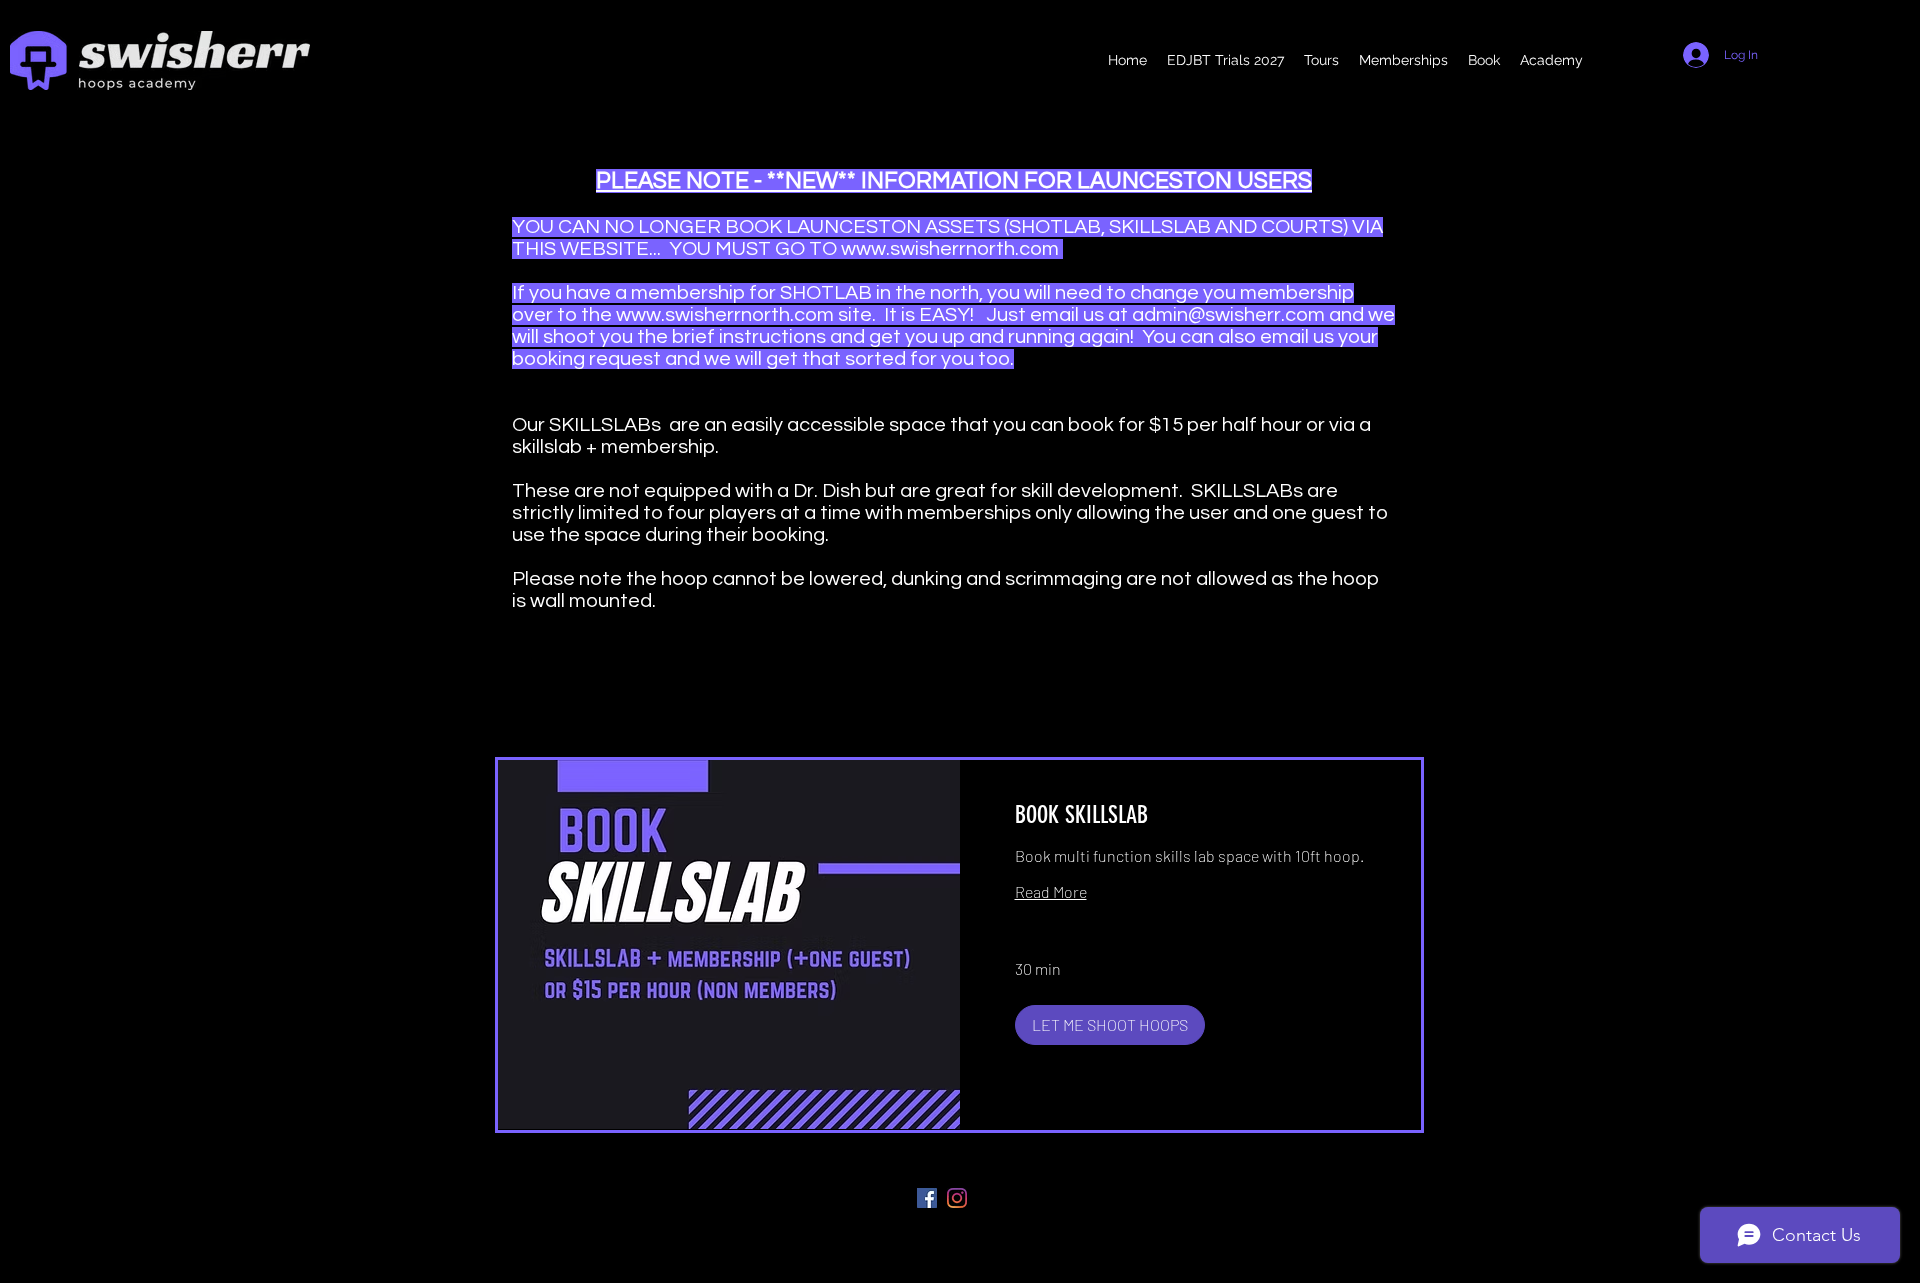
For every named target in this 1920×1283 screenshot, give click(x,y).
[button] (1110, 1025)
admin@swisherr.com (1228, 315)
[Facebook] (927, 1198)
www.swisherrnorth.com (950, 249)
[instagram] (957, 1198)
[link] (1191, 816)
